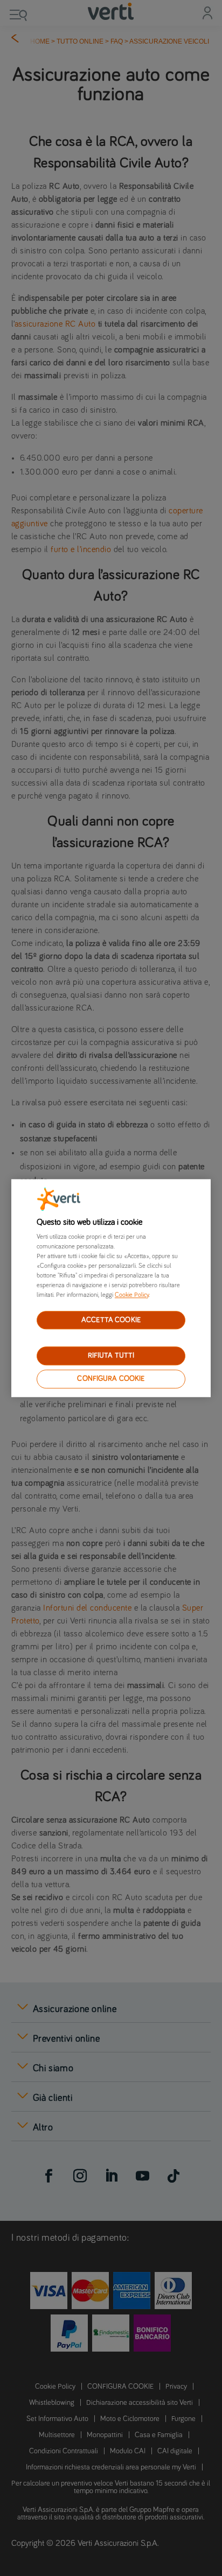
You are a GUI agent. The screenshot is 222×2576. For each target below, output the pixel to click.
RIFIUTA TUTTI (111, 1356)
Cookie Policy (132, 1295)
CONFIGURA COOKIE (111, 1379)
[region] (111, 1288)
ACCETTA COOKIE (111, 1320)
